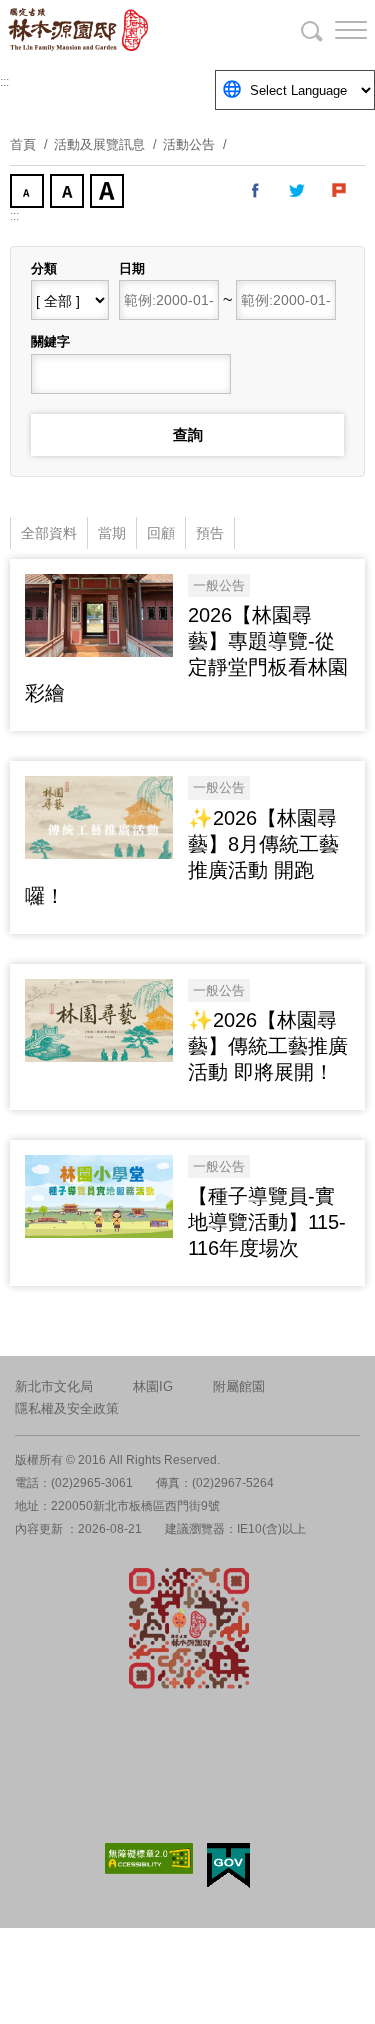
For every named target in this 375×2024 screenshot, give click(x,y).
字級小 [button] (29, 193)
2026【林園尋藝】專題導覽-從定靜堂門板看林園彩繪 (186, 654)
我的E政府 (228, 1865)
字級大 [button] (109, 193)
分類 (44, 268)
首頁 (23, 144)
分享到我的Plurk (340, 191)
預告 (210, 533)
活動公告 (189, 144)
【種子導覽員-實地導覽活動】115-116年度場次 (267, 1222)
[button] (335, 30)
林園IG (153, 1386)
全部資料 (49, 533)
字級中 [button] (69, 193)
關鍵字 (50, 341)
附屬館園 (239, 1386)
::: (4, 82)
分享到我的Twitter (298, 191)
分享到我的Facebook (256, 191)
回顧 (161, 533)
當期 (112, 533)
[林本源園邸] (120, 30)
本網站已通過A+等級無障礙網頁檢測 (149, 1858)
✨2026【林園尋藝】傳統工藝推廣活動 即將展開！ (268, 1046)
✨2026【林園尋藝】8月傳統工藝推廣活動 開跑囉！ (182, 857)
